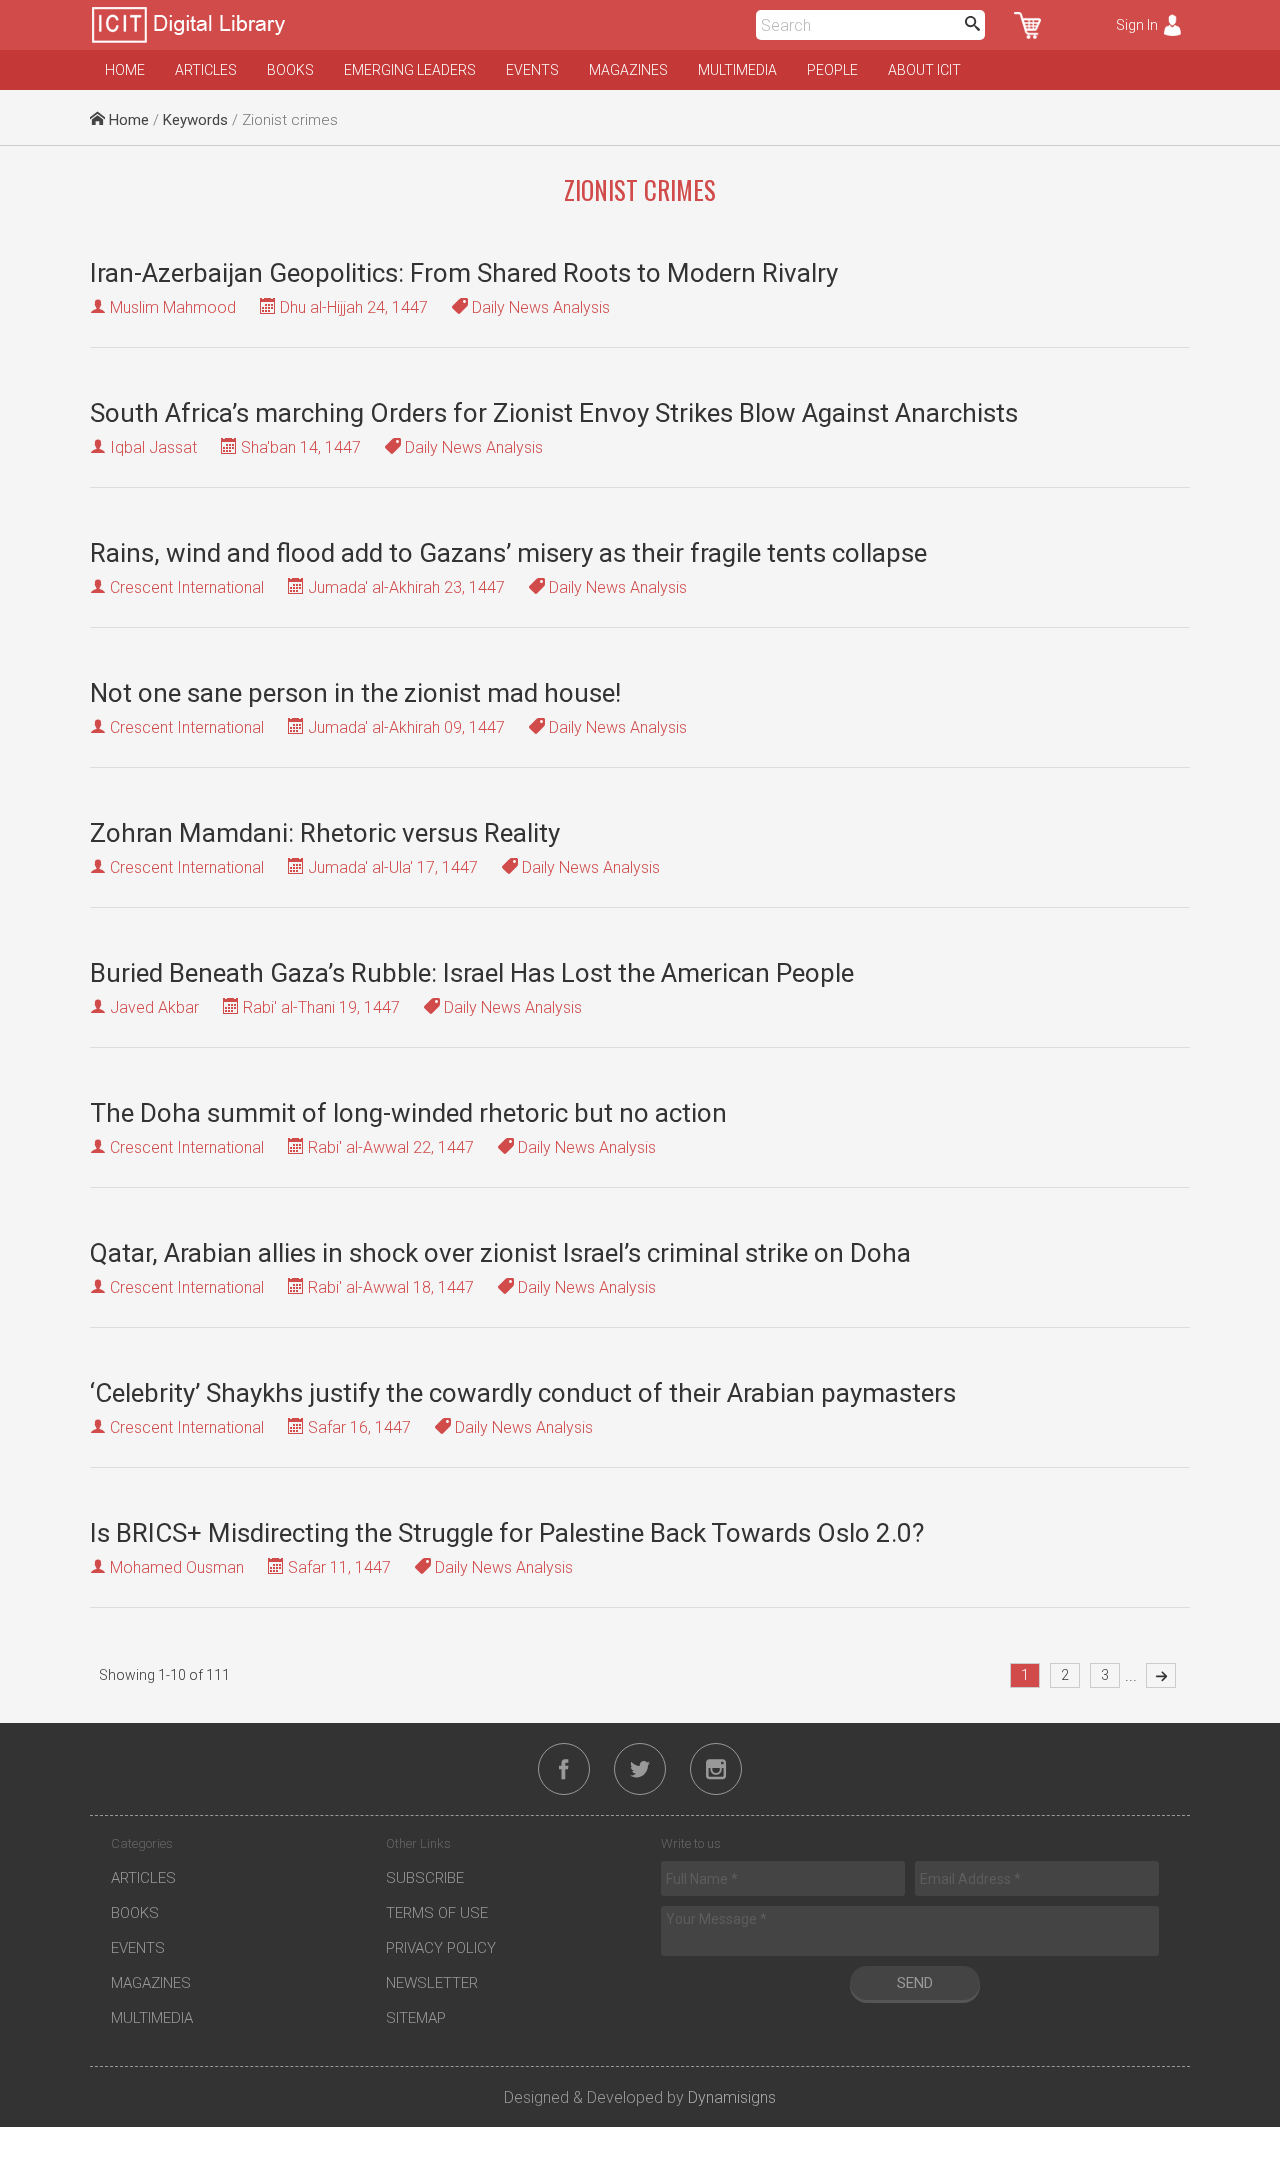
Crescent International (187, 587)
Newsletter (432, 1983)
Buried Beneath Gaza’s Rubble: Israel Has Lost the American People (472, 973)
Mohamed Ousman (177, 1567)
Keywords (195, 120)
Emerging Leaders (410, 70)
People (832, 70)
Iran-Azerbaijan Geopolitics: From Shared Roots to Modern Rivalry (464, 273)
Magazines (628, 70)
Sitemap (416, 2018)
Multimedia (737, 70)
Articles (206, 70)
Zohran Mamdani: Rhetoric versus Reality (325, 833)
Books (290, 70)
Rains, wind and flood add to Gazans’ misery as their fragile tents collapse (508, 553)
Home (125, 70)
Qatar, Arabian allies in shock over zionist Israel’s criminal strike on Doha (500, 1253)
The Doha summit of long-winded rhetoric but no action (408, 1113)
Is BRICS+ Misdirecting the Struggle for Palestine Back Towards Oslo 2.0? (507, 1533)
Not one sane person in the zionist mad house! (355, 693)
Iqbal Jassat (153, 447)
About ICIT (924, 70)
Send (915, 1983)
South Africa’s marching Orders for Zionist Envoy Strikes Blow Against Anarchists (554, 413)
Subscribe (425, 1878)
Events (532, 70)
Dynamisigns (732, 2097)
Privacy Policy (441, 1948)
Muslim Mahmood (173, 307)
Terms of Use (437, 1913)
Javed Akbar (154, 1007)
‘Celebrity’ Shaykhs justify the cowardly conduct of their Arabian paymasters (523, 1393)
